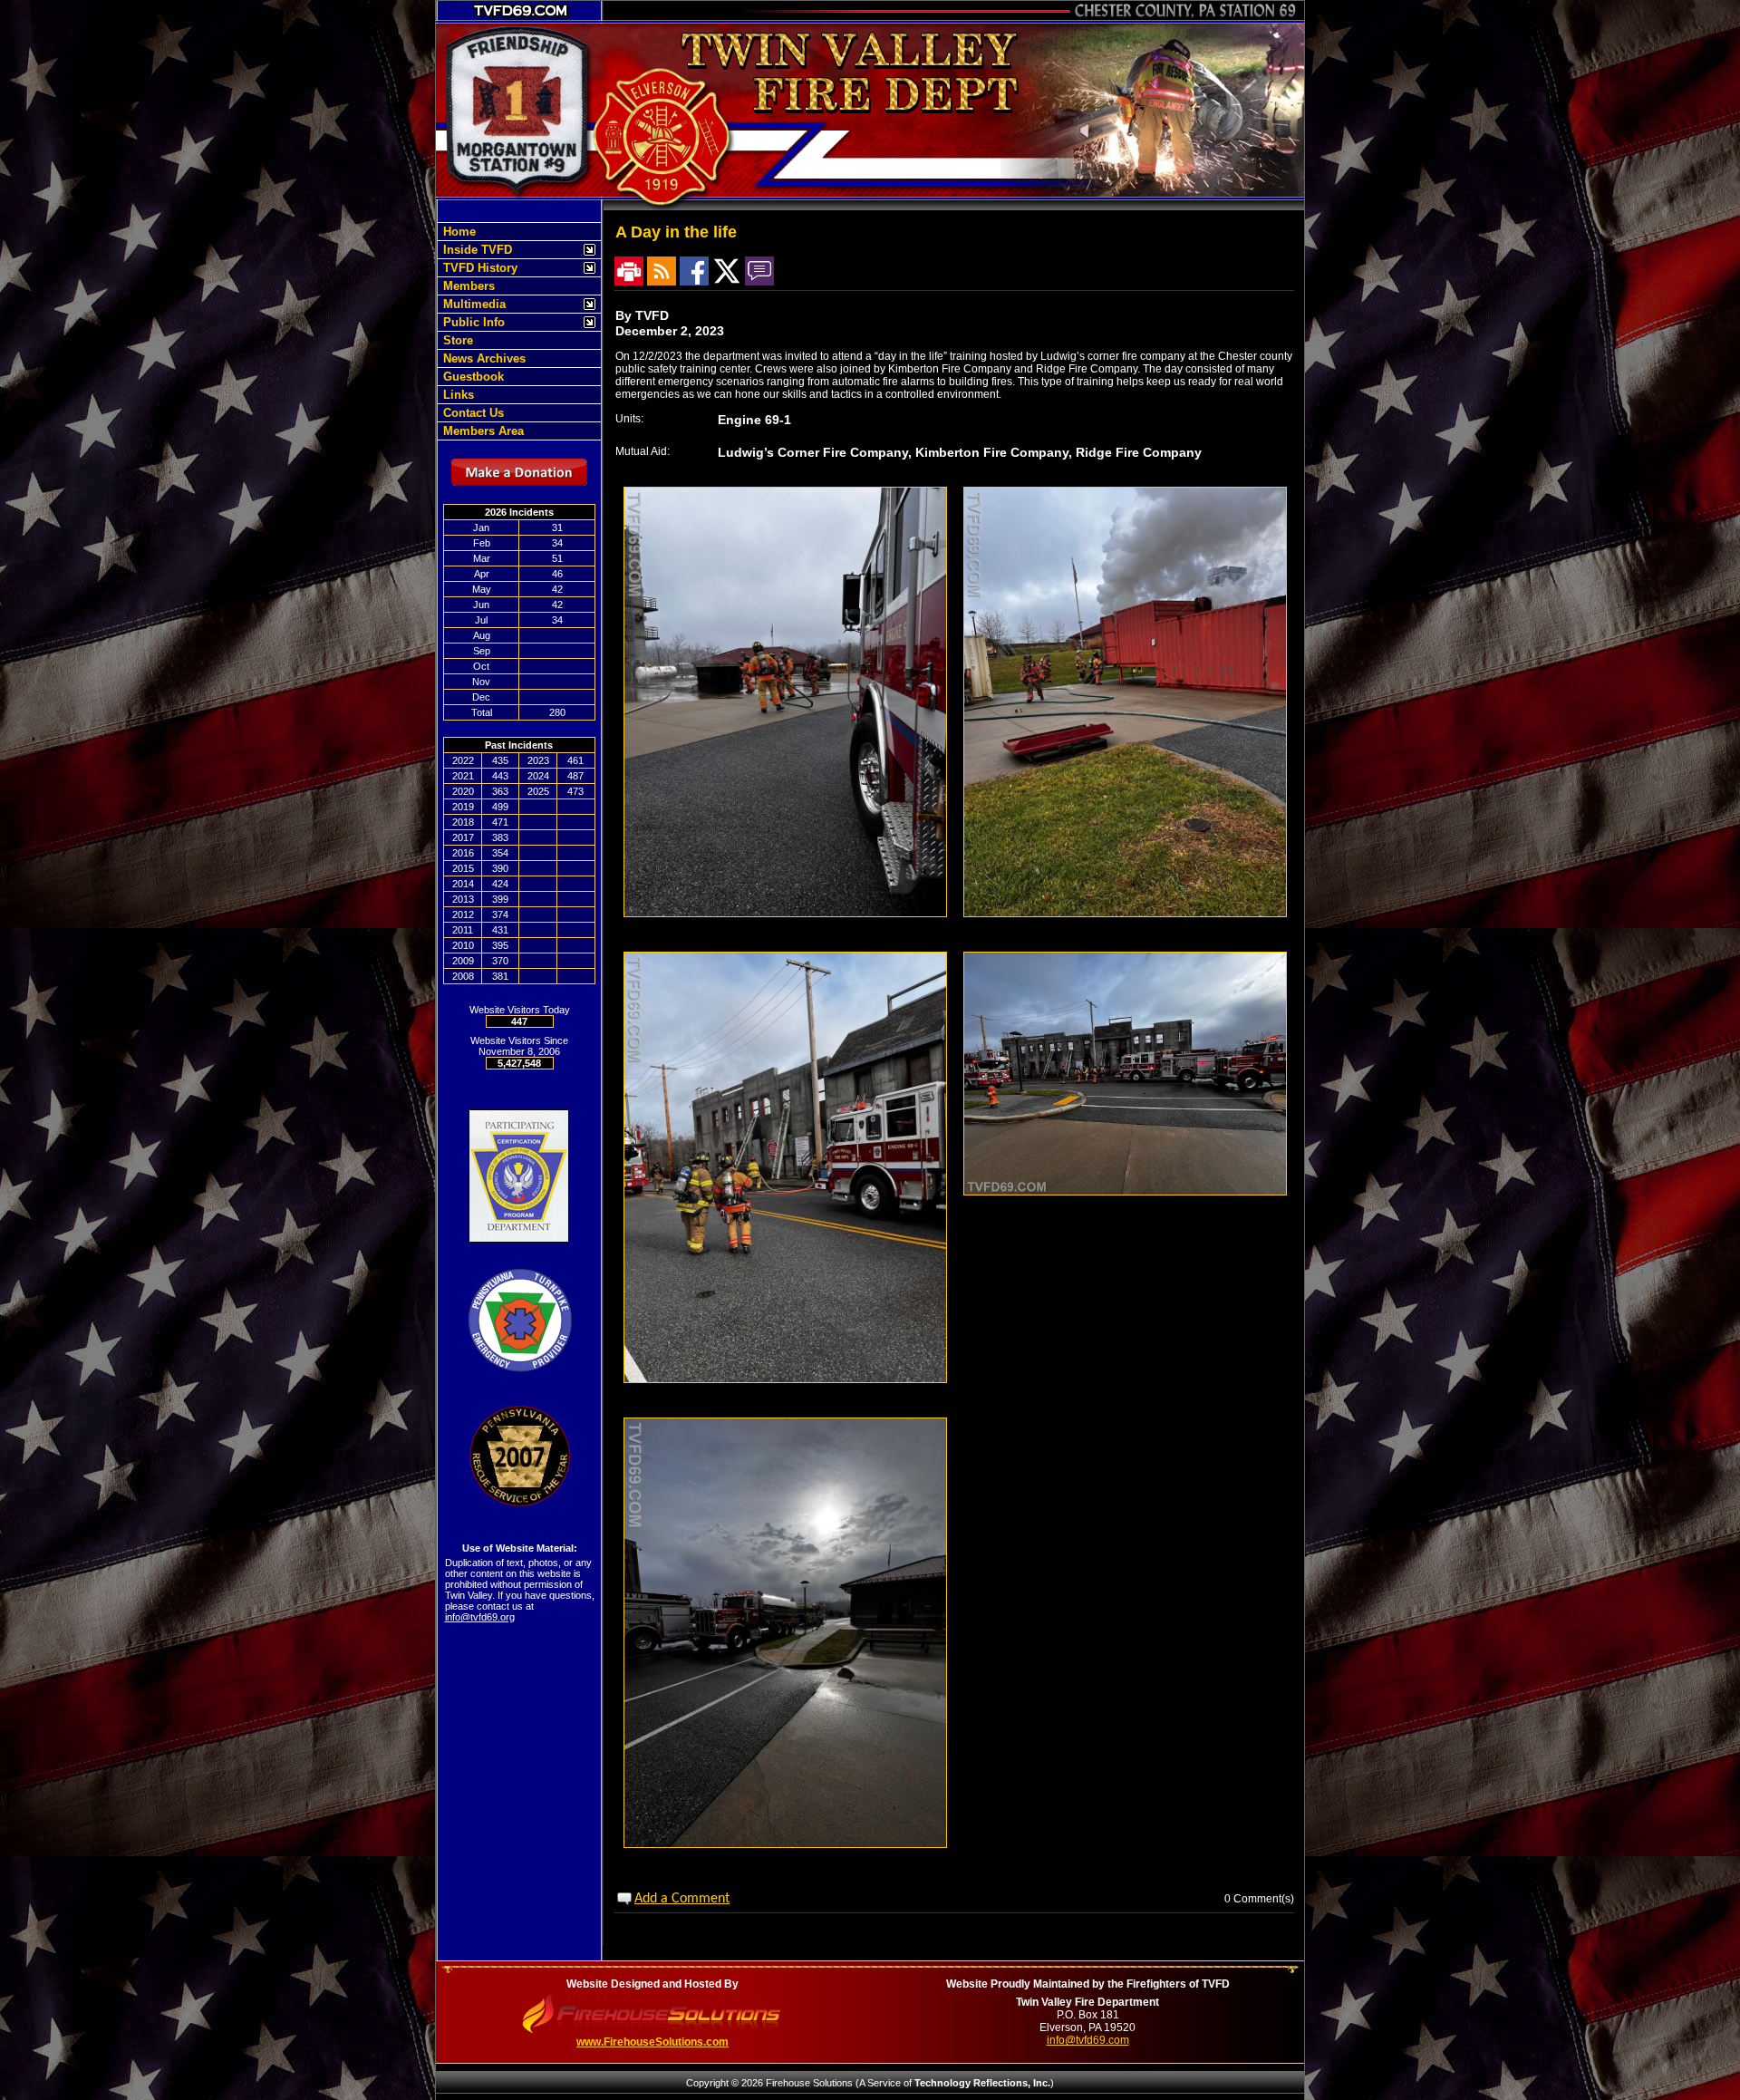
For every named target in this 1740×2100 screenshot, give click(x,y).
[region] (519, 331)
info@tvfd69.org (480, 1617)
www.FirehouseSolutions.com (652, 2042)
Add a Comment (682, 1899)
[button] (510, 250)
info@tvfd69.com (1088, 2040)
